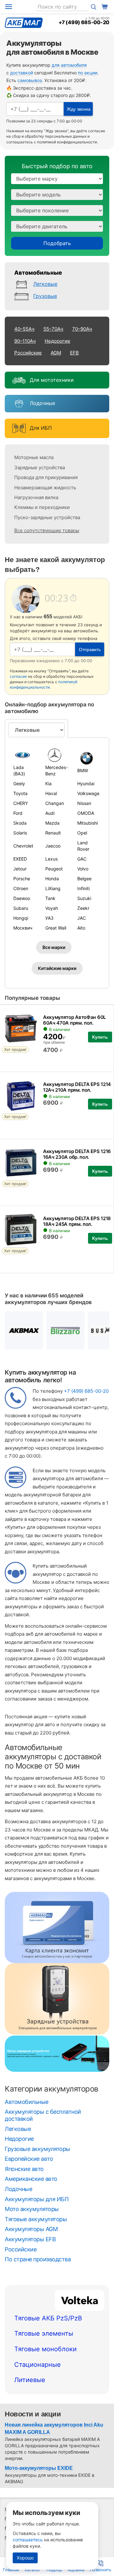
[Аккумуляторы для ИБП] (18, 428)
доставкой (22, 73)
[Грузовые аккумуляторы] (23, 297)
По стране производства (38, 2259)
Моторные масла (34, 457)
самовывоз (30, 80)
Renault (53, 833)
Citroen (21, 888)
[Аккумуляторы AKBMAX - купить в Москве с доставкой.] (24, 1331)
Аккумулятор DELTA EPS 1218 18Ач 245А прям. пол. (77, 1221)
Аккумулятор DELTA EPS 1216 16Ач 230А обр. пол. (77, 1154)
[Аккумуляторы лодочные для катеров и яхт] (18, 404)
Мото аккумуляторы (32, 2209)
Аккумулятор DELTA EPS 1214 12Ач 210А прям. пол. (77, 1087)
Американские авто (31, 2179)
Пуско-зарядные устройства (47, 517)
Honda (52, 879)
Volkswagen (89, 793)
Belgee (84, 879)
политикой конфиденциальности (67, 142)
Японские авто (24, 2169)
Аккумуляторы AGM (31, 2229)
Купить (100, 1037)
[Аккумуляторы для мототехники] (18, 380)
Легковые (45, 284)
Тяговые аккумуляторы (36, 2219)
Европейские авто (29, 2159)
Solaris (20, 833)
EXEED (20, 859)
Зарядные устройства (40, 467)
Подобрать (57, 243)
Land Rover (83, 846)
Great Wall (56, 928)
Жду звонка (79, 109)
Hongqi (21, 918)
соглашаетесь (28, 2540)
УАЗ (49, 918)
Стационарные (38, 2365)
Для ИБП (41, 428)
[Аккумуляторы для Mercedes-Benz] (57, 755)
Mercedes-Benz (57, 770)
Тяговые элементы (44, 2333)
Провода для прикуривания (46, 477)
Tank (50, 898)
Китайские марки (57, 968)
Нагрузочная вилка (36, 497)
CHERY (21, 803)
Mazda (52, 823)
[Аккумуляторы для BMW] (89, 758)
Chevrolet (23, 846)
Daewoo (22, 898)
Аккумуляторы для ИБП (37, 2199)
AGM (56, 353)
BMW (83, 770)
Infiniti (83, 888)
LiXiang (53, 888)
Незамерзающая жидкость (45, 488)
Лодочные (42, 403)
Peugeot (54, 869)
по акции (88, 73)
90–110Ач (25, 341)
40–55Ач (24, 329)
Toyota (20, 793)
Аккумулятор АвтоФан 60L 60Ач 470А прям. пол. (74, 1020)
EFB (74, 353)
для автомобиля (69, 65)
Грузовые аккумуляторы (38, 2149)
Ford (18, 813)
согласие (97, 131)
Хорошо (25, 2558)
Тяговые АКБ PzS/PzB (48, 2318)
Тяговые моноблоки (45, 2349)
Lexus (51, 859)
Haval (51, 793)
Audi (50, 813)
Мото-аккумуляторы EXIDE (39, 2468)
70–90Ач (82, 329)
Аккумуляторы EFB (30, 2239)
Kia (48, 783)
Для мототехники (52, 380)
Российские (28, 353)
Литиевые (30, 2380)
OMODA (86, 813)
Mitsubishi (88, 823)
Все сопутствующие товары (47, 530)
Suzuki (84, 898)
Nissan (84, 803)
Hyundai (86, 783)
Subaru (21, 908)
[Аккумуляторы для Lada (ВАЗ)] (25, 755)
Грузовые (45, 296)
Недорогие (57, 341)
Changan (55, 803)
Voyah (52, 908)
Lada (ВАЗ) (19, 770)
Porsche (22, 879)
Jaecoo (53, 846)
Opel (82, 833)
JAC (82, 918)
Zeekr (83, 908)
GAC (82, 859)
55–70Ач (53, 329)
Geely (19, 783)
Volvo (83, 869)
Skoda (20, 823)
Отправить (90, 649)
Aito (81, 928)
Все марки (54, 947)
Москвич (23, 928)
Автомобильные (38, 273)
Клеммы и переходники (42, 507)
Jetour (20, 869)
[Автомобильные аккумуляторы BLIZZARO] (65, 1331)
